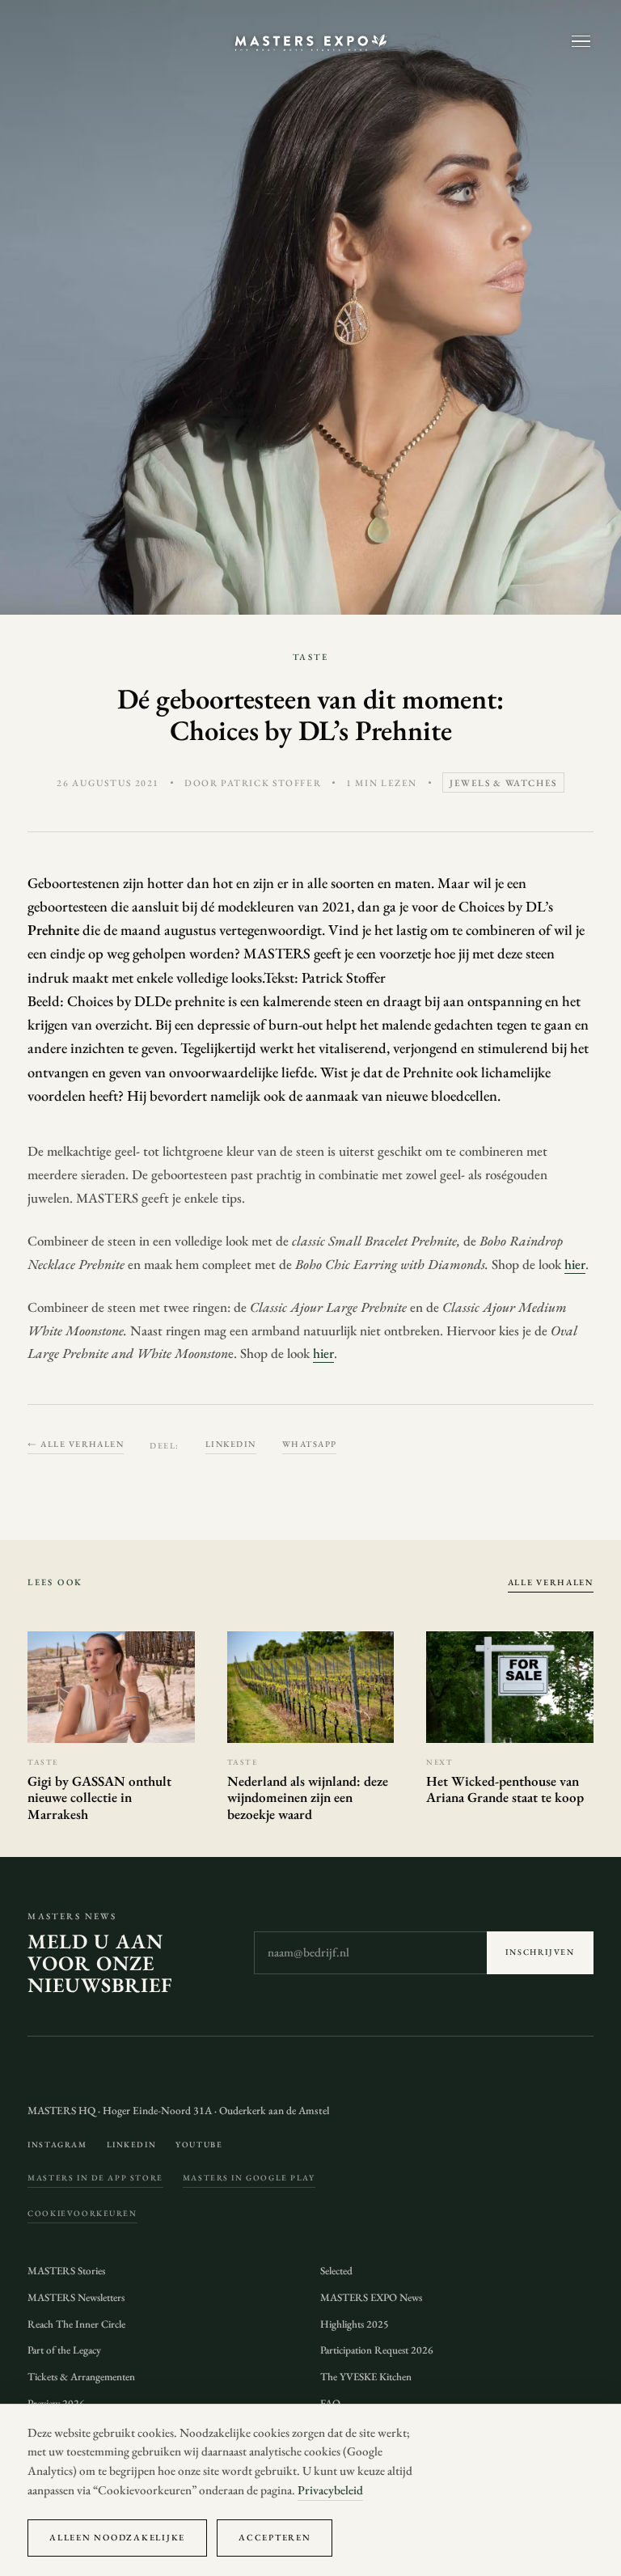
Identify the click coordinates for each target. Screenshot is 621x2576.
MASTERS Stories (66, 2271)
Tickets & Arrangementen (81, 2377)
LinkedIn (231, 1444)
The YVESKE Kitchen (366, 2377)
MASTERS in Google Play (249, 2178)
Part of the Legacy (64, 2350)
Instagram (57, 2145)
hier (575, 1264)
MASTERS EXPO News (371, 2297)
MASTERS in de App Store (95, 2178)
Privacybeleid (330, 2490)
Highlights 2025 (355, 2324)
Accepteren (275, 2537)
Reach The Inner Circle (76, 2324)
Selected (336, 2271)
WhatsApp (310, 1444)
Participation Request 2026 (377, 2350)
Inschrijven (540, 1952)
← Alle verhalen (76, 1444)
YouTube (199, 2145)
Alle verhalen (551, 1582)
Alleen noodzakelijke (117, 2537)
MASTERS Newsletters (76, 2297)
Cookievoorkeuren (82, 2213)
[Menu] (581, 42)
